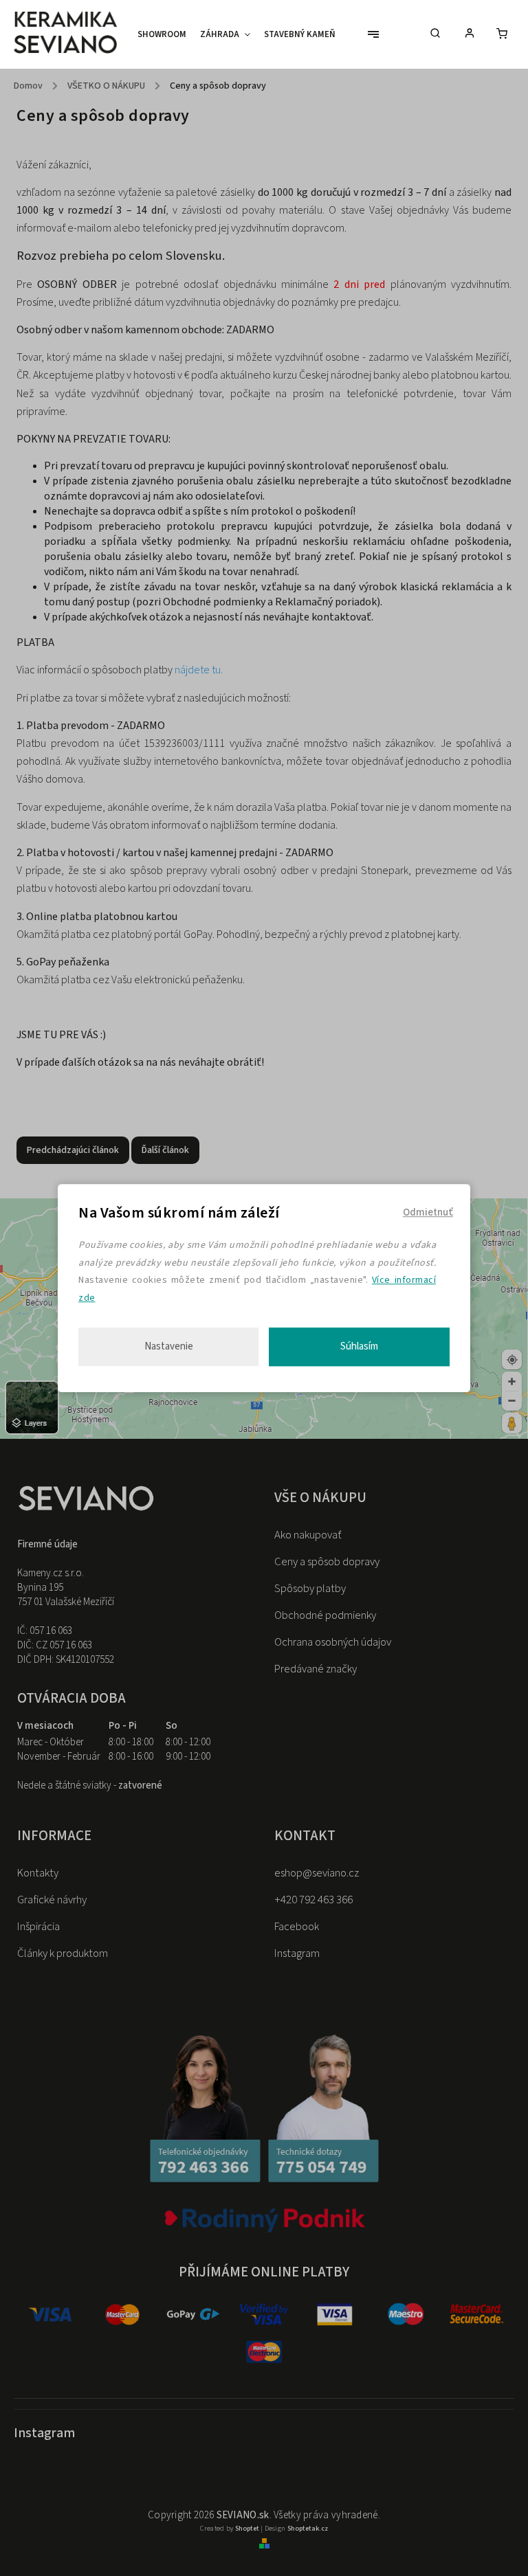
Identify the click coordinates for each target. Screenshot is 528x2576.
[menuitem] (165, 34)
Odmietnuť (428, 1212)
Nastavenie (169, 1346)
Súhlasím (359, 1346)
